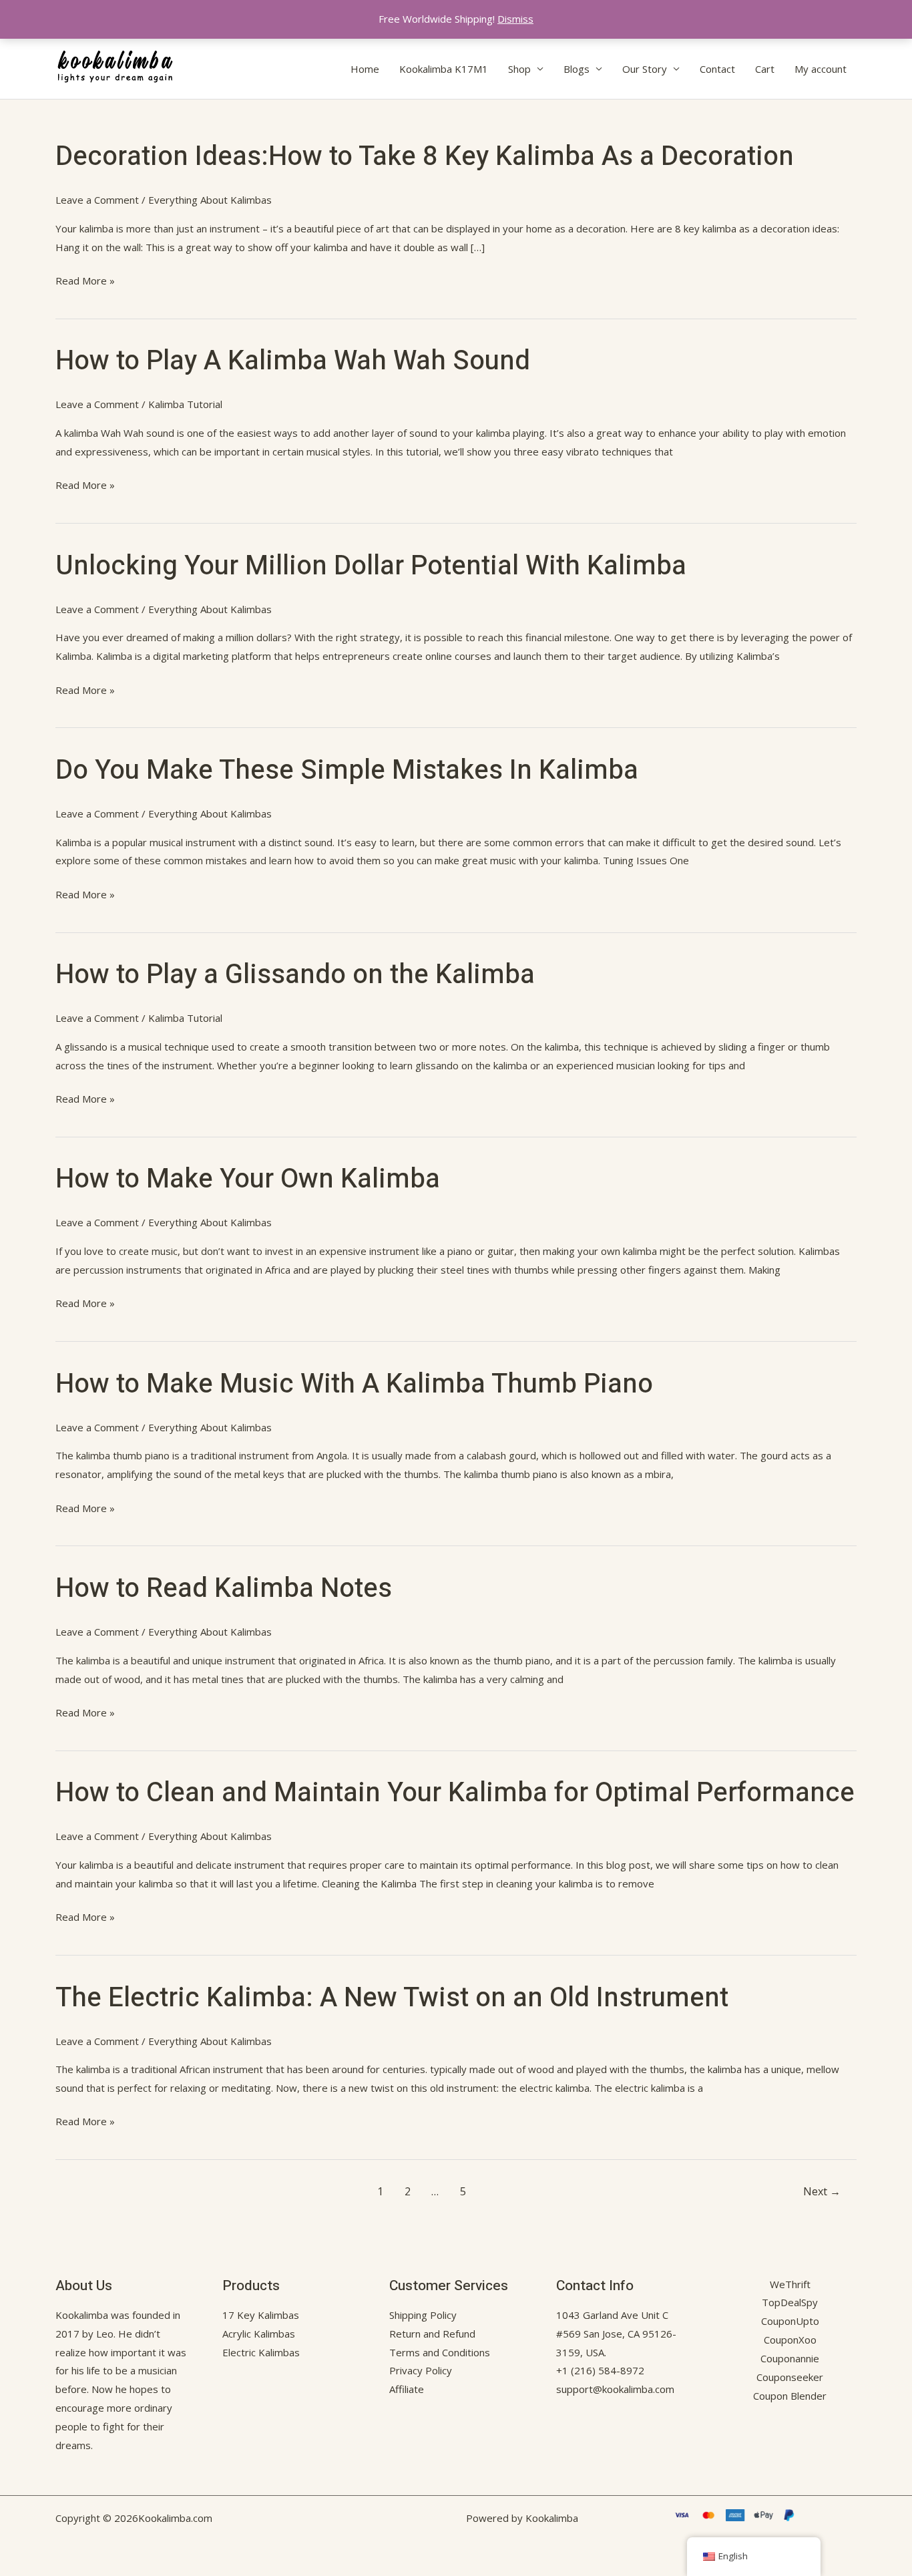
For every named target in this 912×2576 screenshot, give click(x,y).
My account (821, 69)
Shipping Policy (423, 2315)
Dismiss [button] (515, 19)
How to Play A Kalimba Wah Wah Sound (293, 361)
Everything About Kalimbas (210, 200)
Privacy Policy (421, 2370)
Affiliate (407, 2389)
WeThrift (790, 2284)
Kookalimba (82, 2315)
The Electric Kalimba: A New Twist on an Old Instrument (392, 1998)
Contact (717, 69)
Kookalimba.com (175, 2518)
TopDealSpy (790, 2302)
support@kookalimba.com (615, 2389)
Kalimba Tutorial (185, 404)
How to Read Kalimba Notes (224, 1589)
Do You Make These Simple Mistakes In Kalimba (347, 770)
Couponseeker (790, 2377)
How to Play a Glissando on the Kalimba (295, 975)
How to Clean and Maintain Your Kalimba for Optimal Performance (455, 1793)
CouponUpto (790, 2321)
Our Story (645, 69)
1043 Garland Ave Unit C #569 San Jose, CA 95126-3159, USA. (616, 2334)
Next (822, 2191)
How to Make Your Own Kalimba (248, 1179)
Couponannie (790, 2358)
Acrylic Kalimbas (259, 2334)
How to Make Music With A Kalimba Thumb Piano (354, 1384)
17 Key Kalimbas (261, 2315)
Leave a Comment (97, 200)
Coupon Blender (790, 2396)
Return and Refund (432, 2334)
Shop (519, 69)
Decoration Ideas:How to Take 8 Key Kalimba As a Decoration (425, 157)
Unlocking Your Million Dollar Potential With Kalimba (371, 566)
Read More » (85, 281)
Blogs (577, 69)
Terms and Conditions (440, 2352)
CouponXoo (790, 2340)
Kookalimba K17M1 (444, 69)
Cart (765, 69)
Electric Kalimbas (261, 2352)
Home (365, 69)
